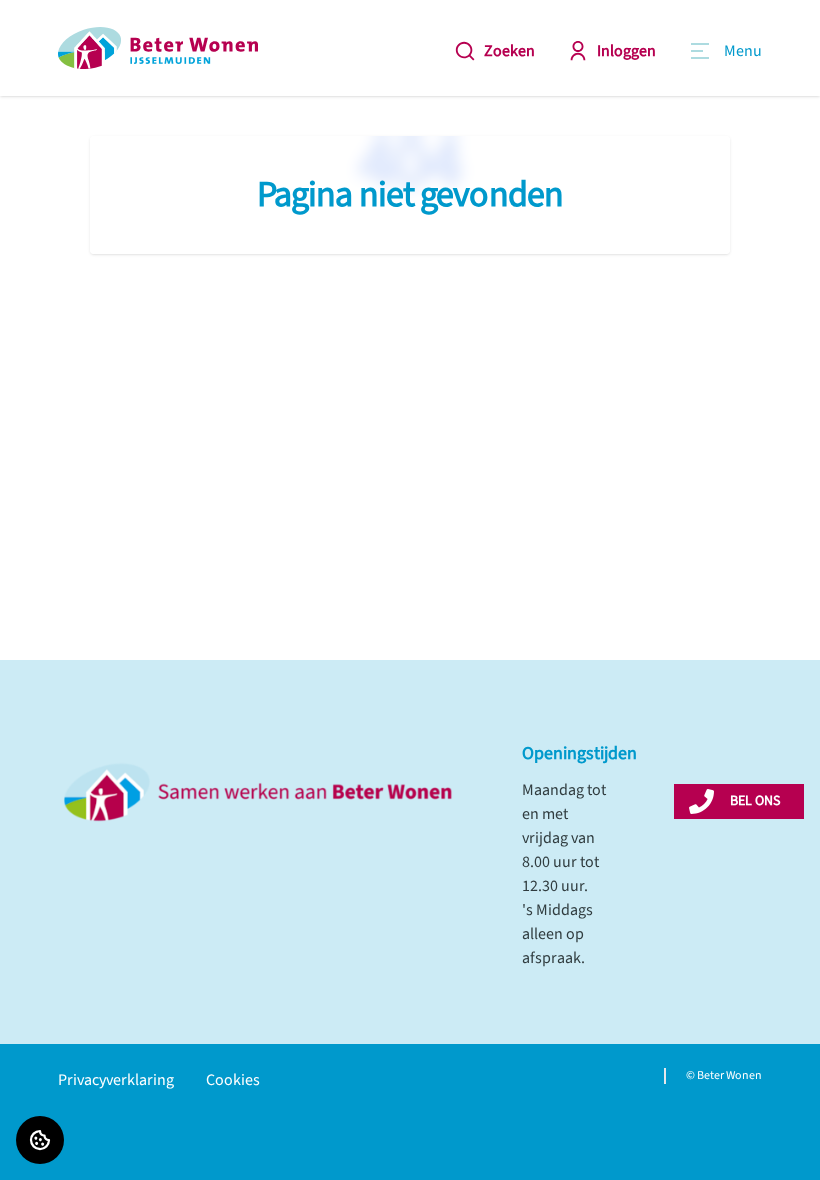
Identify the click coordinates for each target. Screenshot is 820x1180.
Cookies (233, 1080)
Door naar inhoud (76, 28)
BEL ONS (755, 801)
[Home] (158, 48)
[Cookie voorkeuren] (40, 1140)
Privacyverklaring (116, 1080)
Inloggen (626, 51)
